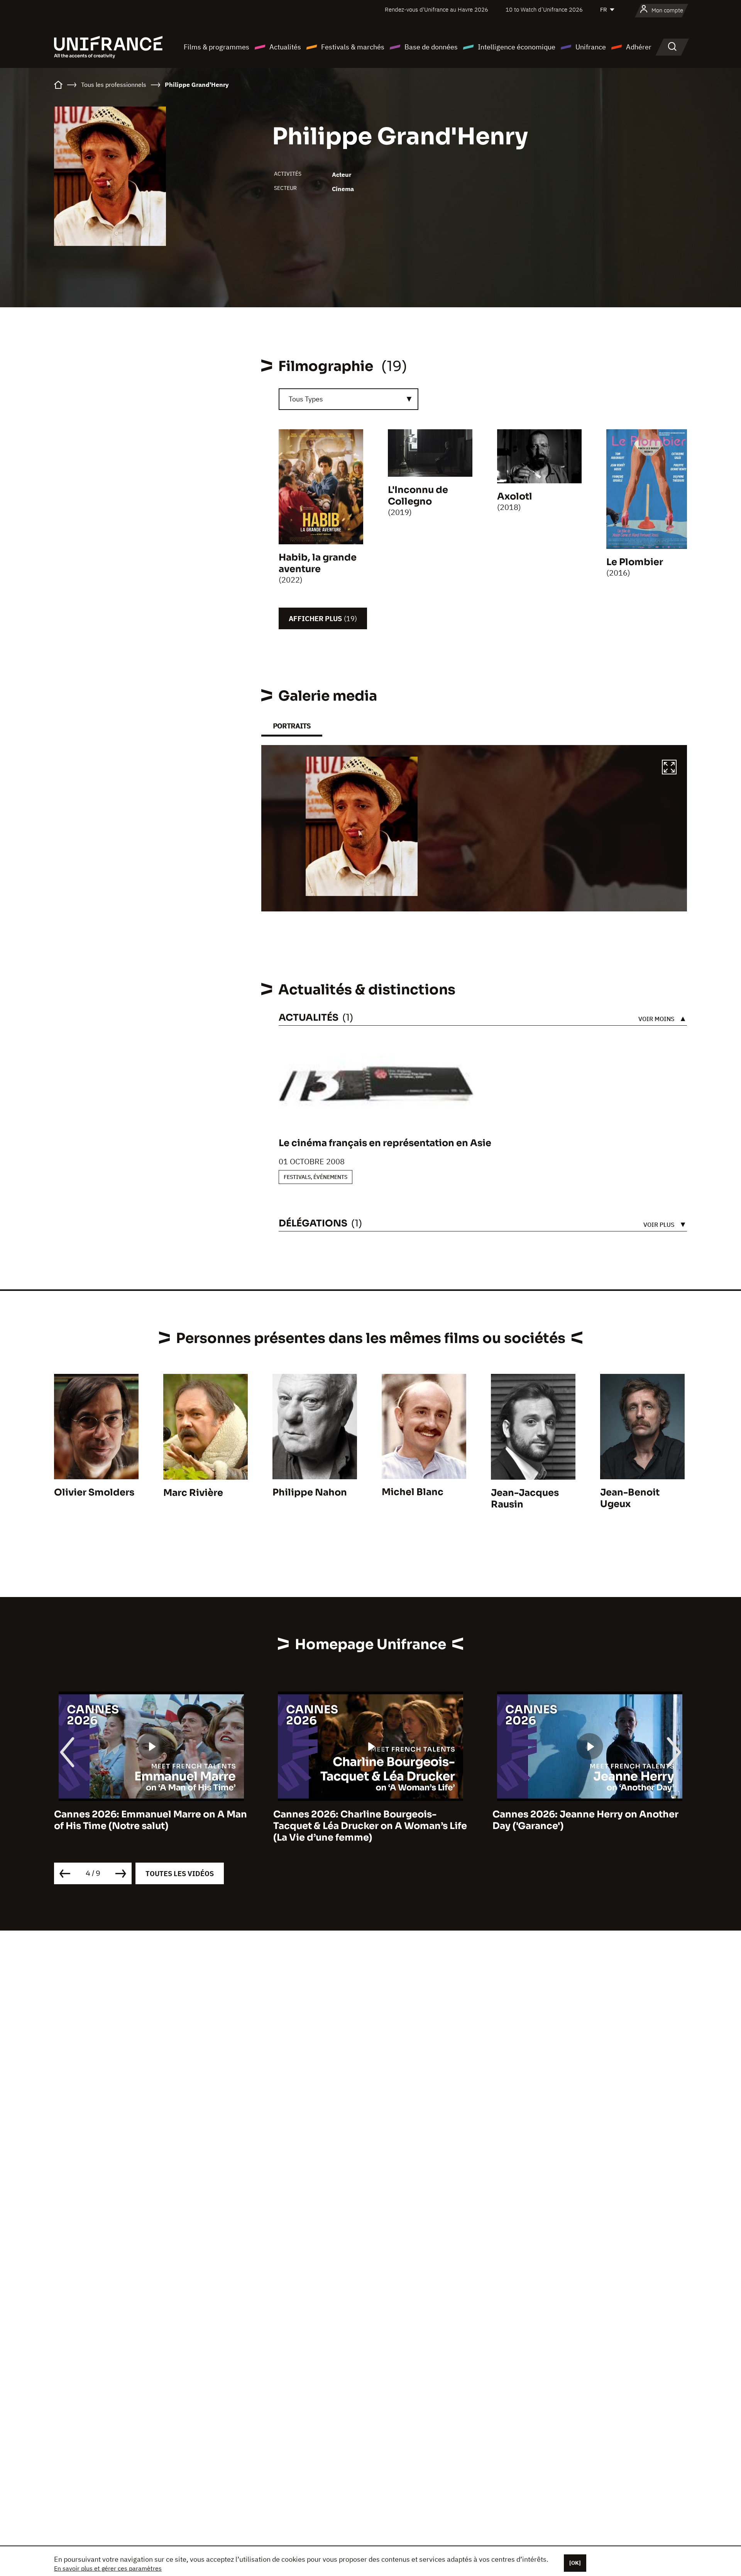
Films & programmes (217, 47)
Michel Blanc (413, 1492)
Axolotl (515, 496)
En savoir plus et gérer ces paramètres (108, 2568)
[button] (669, 768)
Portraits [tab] (292, 726)
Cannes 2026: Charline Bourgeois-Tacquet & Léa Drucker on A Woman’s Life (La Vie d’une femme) (151, 1826)
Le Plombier (635, 562)
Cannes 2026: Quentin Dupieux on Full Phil (583, 1820)
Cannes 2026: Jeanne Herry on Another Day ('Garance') (366, 1820)
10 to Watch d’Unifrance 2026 (544, 9)
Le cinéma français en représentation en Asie (385, 1143)
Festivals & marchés (353, 47)
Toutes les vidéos (180, 1874)
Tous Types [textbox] (306, 399)
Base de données (431, 47)
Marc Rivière (193, 1493)
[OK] (575, 2563)
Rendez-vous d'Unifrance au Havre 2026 (436, 9)
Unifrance (591, 47)
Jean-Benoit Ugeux (630, 1498)
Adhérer (639, 47)
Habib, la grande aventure (318, 563)
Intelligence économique (517, 47)
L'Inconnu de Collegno (418, 496)
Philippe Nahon (310, 1492)
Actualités (285, 47)
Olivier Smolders (94, 1492)
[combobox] (349, 399)
